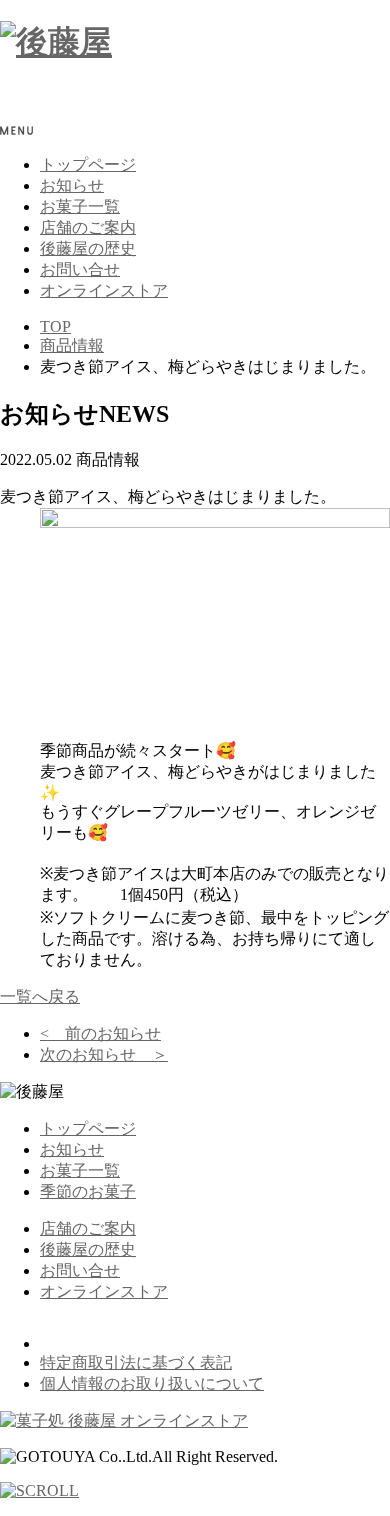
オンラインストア (104, 290)
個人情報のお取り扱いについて (152, 1383)
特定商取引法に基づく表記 (136, 1362)
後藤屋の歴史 (88, 248)
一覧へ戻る (40, 996)
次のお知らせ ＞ (104, 1054)
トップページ (88, 164)
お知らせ (72, 185)
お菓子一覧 (80, 206)
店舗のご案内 (88, 227)
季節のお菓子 (88, 1191)
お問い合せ (80, 269)
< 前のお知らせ (100, 1033)
